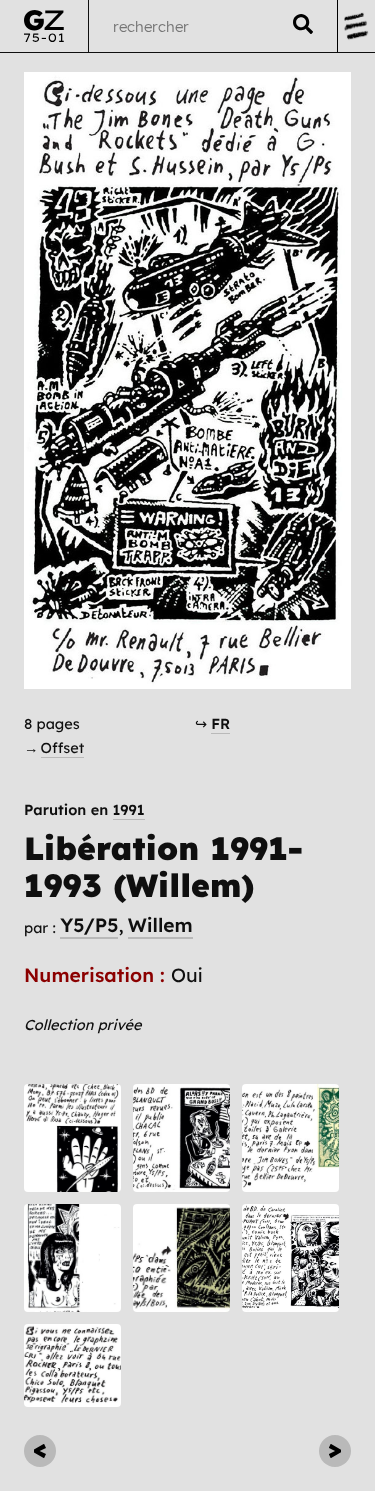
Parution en (84, 810)
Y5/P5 (89, 925)
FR (220, 723)
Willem (160, 925)
